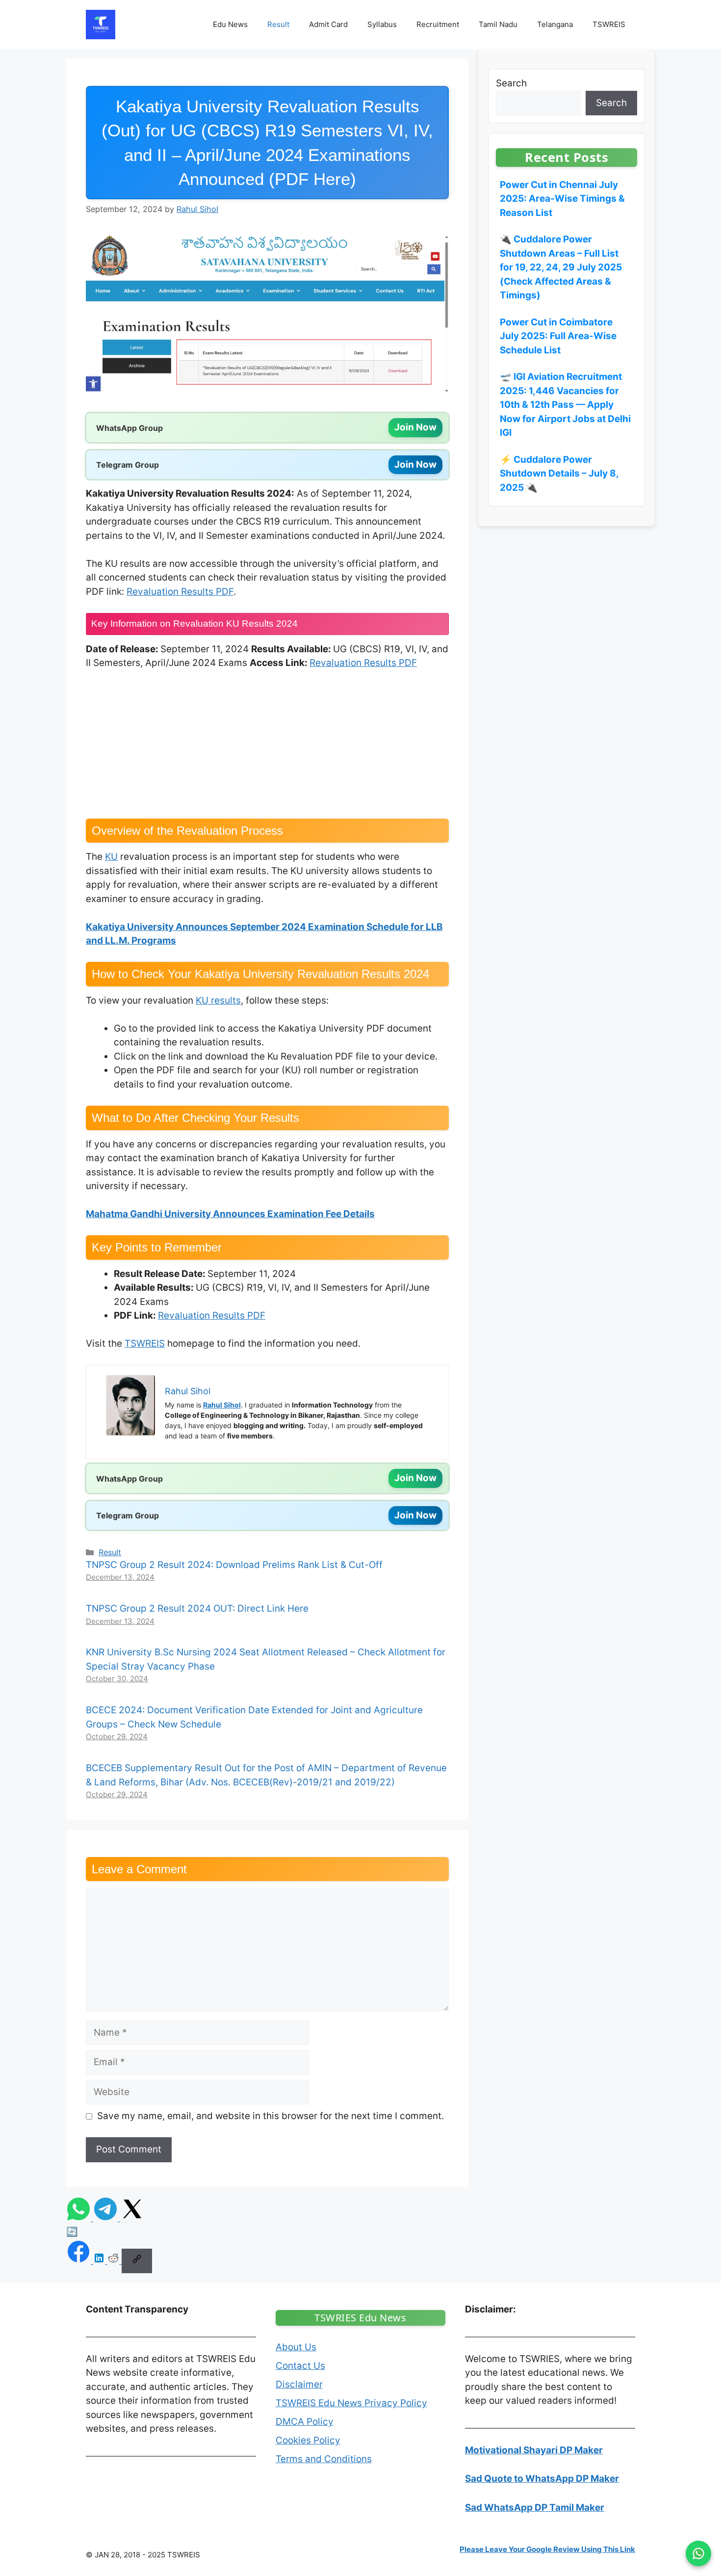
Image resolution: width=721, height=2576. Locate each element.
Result (278, 24)
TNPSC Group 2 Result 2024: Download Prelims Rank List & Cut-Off (234, 1565)
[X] (132, 2218)
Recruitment (438, 24)
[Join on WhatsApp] (698, 2553)
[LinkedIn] (100, 2261)
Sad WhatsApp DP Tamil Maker (535, 2508)
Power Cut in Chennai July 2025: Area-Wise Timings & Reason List (562, 199)
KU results (218, 1000)
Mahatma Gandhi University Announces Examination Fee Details (230, 1214)
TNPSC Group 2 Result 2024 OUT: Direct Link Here (197, 1608)
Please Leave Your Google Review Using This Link (547, 2549)
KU (111, 857)
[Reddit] (115, 2261)
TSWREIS (609, 24)
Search (511, 83)
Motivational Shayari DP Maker (534, 2450)
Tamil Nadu (498, 24)
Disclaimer (299, 2384)
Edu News (230, 24)
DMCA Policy (305, 2422)
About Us (296, 2347)
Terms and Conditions (324, 2459)
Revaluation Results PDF (180, 592)
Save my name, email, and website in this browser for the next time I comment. (270, 2116)
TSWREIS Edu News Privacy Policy (351, 2403)
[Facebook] (80, 2261)
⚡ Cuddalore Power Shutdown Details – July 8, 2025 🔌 (559, 474)
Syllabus (382, 24)
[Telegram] (107, 2218)
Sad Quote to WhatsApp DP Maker (542, 2479)
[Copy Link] (137, 2261)
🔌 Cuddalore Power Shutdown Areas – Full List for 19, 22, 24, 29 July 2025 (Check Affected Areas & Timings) (561, 267)
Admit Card (328, 24)
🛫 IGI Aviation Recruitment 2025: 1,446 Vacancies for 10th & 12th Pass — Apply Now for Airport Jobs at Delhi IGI (565, 405)
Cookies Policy (308, 2440)
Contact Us (300, 2366)
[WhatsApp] (80, 2218)
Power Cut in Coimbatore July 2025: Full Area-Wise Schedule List (558, 336)
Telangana (555, 24)
